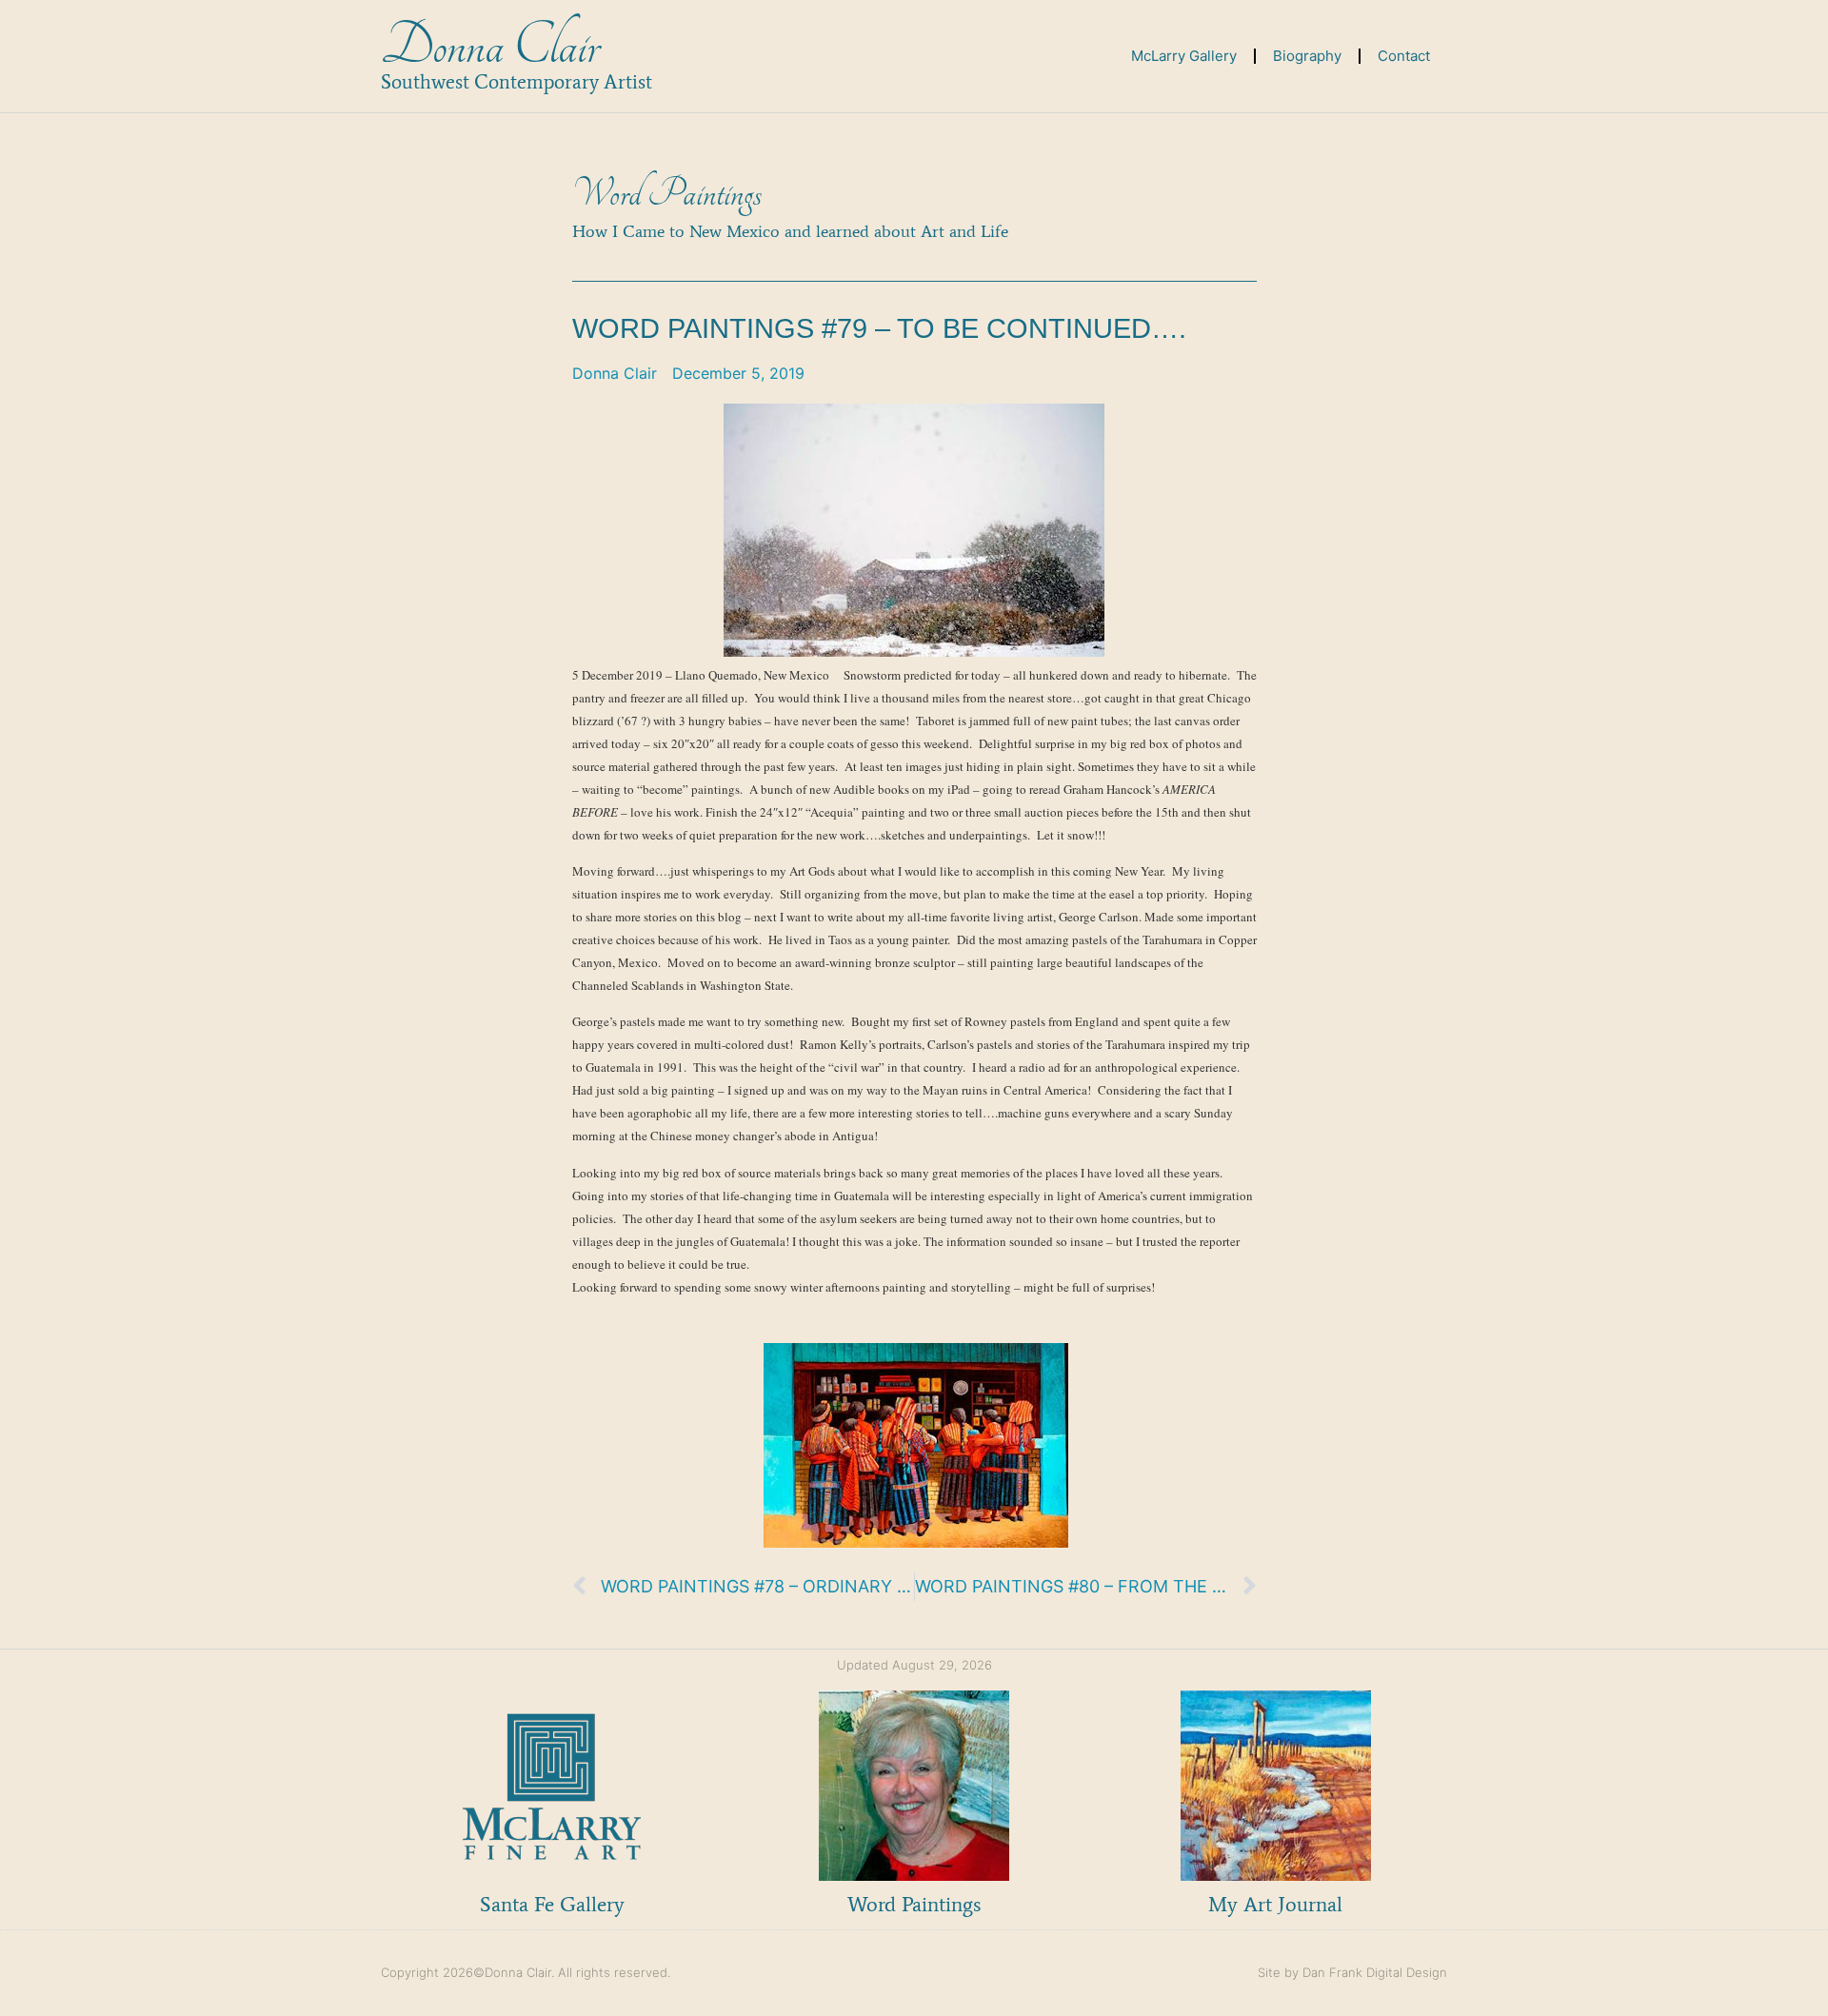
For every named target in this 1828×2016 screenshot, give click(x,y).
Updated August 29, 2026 (914, 1665)
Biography (1307, 56)
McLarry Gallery (1184, 56)
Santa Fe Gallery (552, 1904)
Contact (1404, 56)
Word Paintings (667, 194)
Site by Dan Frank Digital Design (1352, 1972)
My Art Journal (1275, 1904)
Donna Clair (490, 46)
